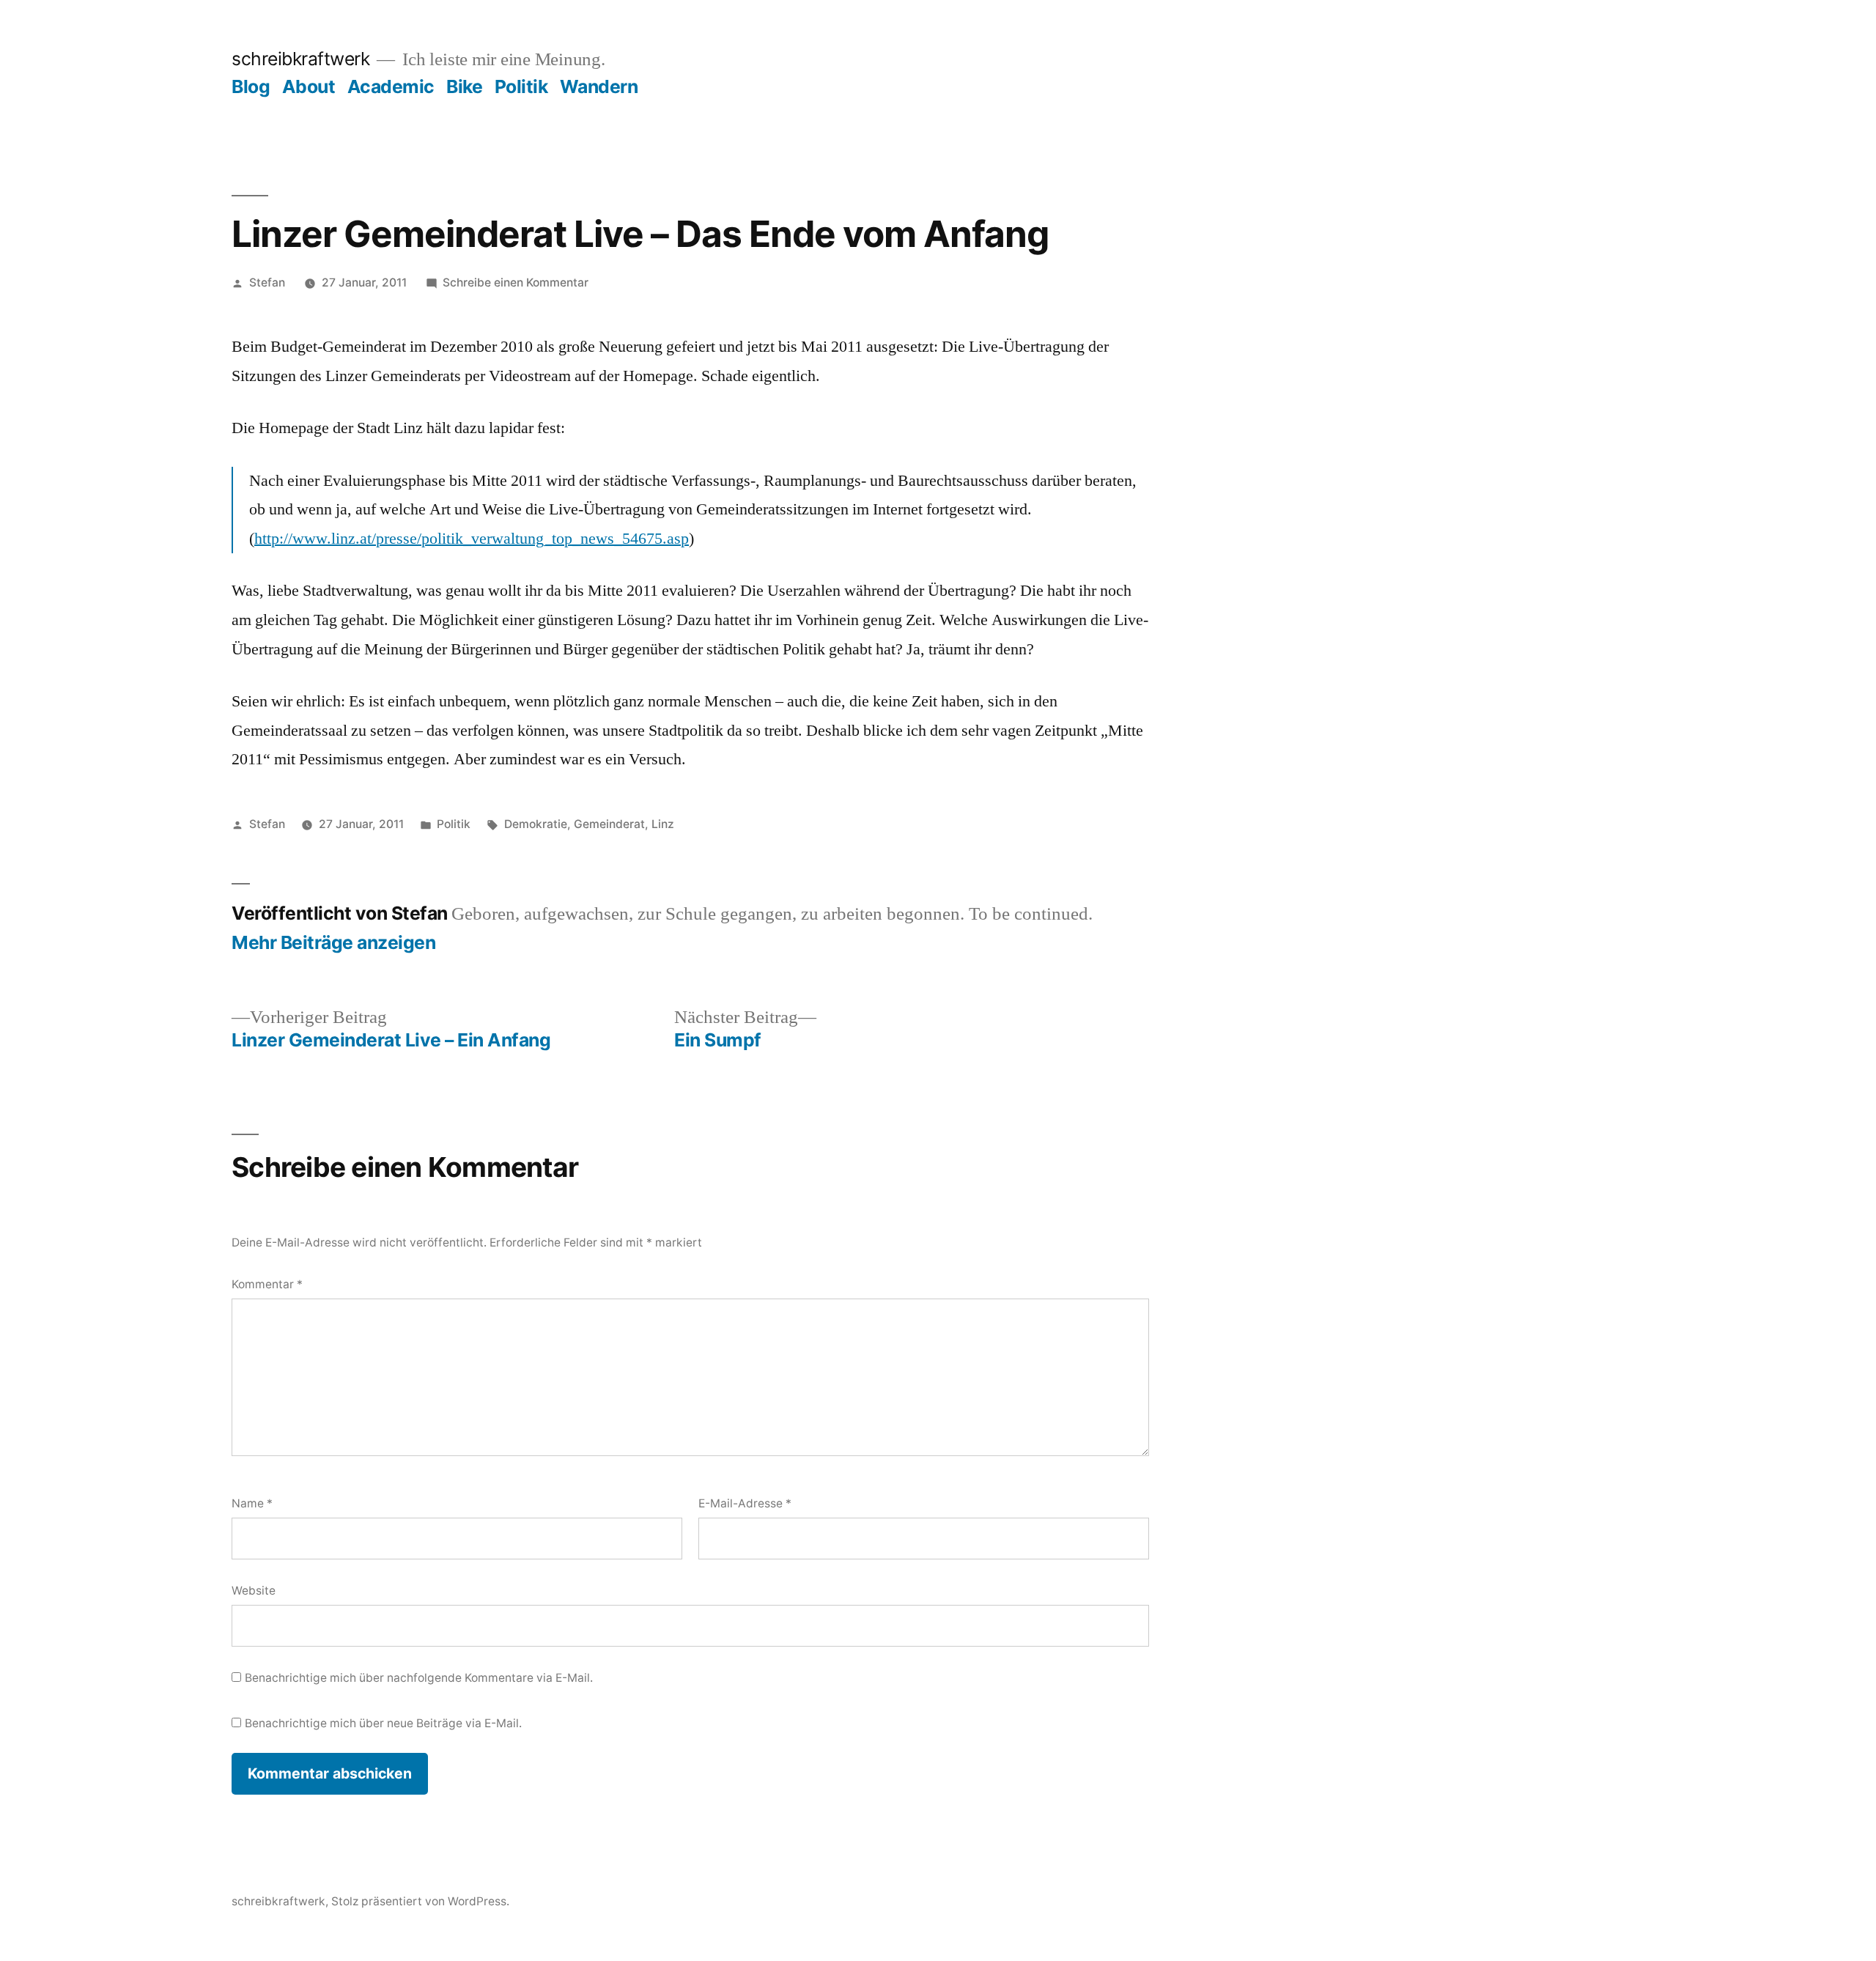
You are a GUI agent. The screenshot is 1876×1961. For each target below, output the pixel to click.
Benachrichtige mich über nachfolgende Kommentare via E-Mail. (419, 1678)
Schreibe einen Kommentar (516, 282)
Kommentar (267, 1284)
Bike (464, 86)
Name (252, 1503)
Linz (663, 824)
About (309, 86)
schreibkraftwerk (300, 59)
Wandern (599, 86)
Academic (391, 86)
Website (254, 1591)
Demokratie (536, 824)
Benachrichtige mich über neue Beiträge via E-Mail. (383, 1723)
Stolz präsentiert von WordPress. (420, 1901)
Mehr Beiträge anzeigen (333, 943)
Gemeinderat (609, 824)
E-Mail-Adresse (745, 1503)
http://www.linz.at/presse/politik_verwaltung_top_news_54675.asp (472, 539)
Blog (251, 86)
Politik (521, 86)
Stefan (267, 282)
